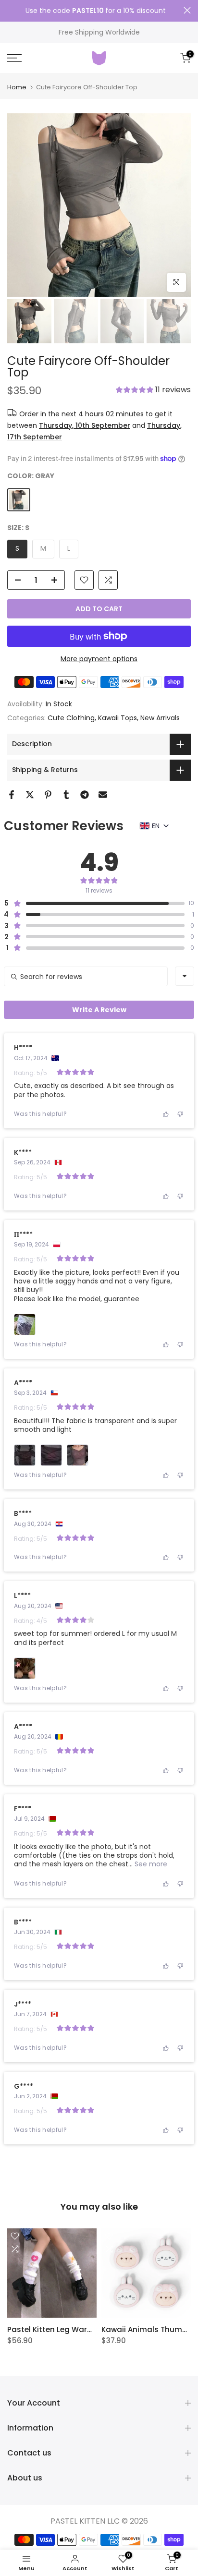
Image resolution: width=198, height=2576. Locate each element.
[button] (153, 391)
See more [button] (150, 1864)
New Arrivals (160, 718)
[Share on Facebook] (12, 795)
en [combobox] (156, 826)
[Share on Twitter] (30, 795)
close (187, 10)
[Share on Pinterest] (48, 795)
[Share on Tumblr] (66, 795)
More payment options (99, 659)
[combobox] (185, 976)
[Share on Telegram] (85, 795)
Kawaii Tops (118, 718)
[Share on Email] (103, 795)
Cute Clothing (71, 718)
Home (17, 87)
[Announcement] (95, 11)
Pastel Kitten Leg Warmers (57, 2329)
